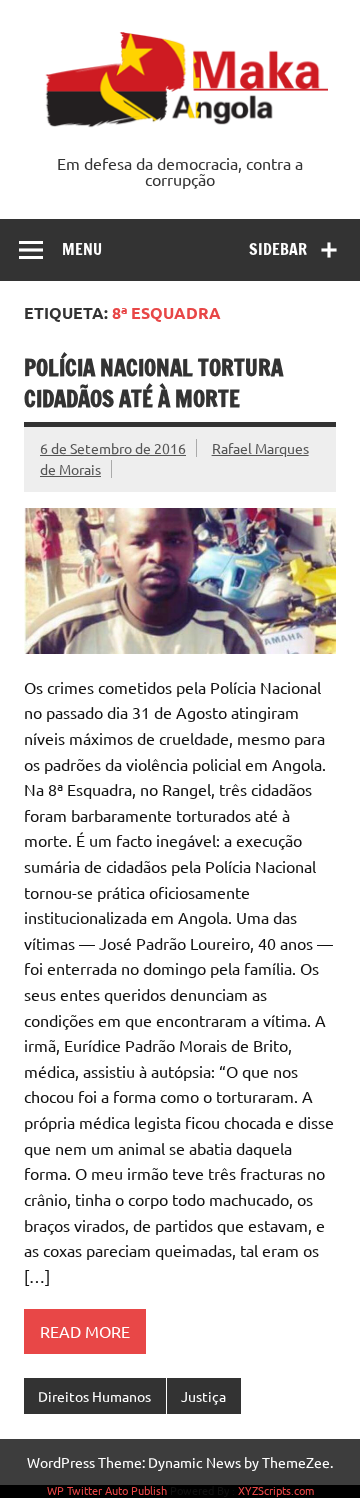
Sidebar (278, 249)
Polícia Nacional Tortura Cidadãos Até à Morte (153, 383)
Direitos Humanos (94, 1396)
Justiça (203, 1396)
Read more (85, 1331)
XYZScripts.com (276, 1490)
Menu (82, 249)
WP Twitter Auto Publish (107, 1490)
